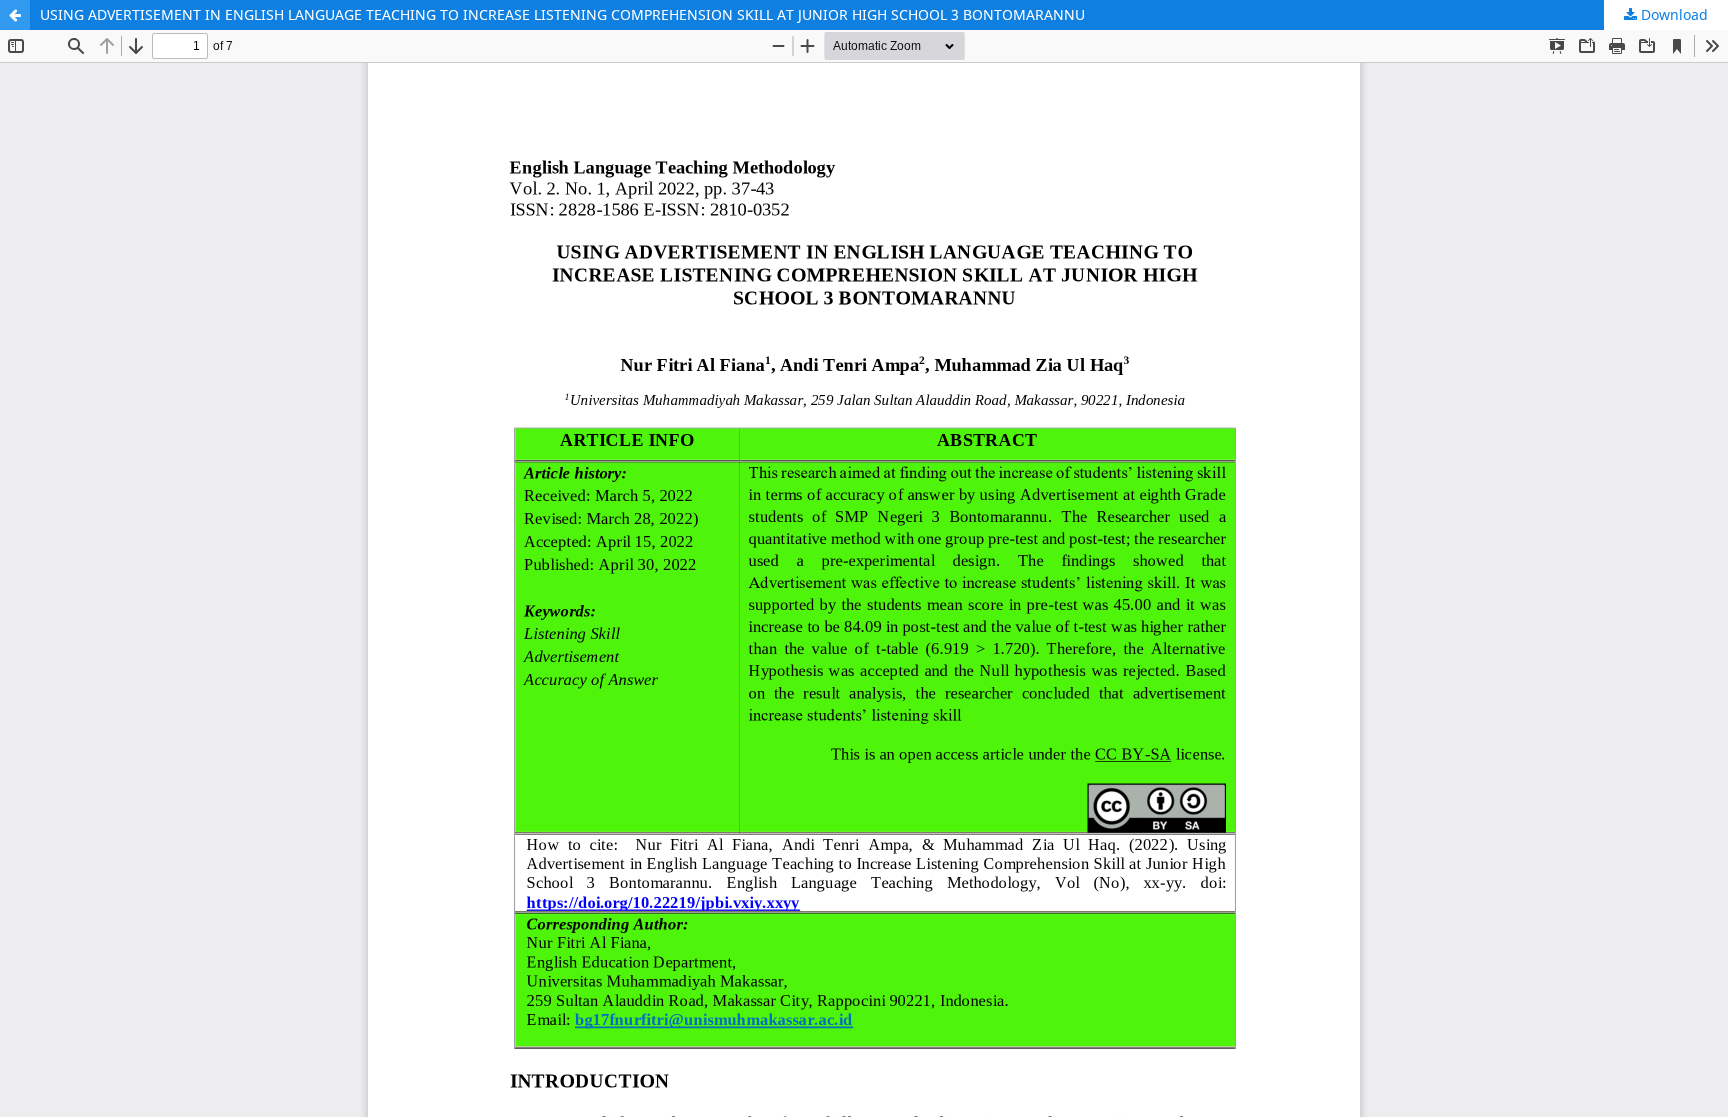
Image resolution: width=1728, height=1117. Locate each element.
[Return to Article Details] (15, 15)
